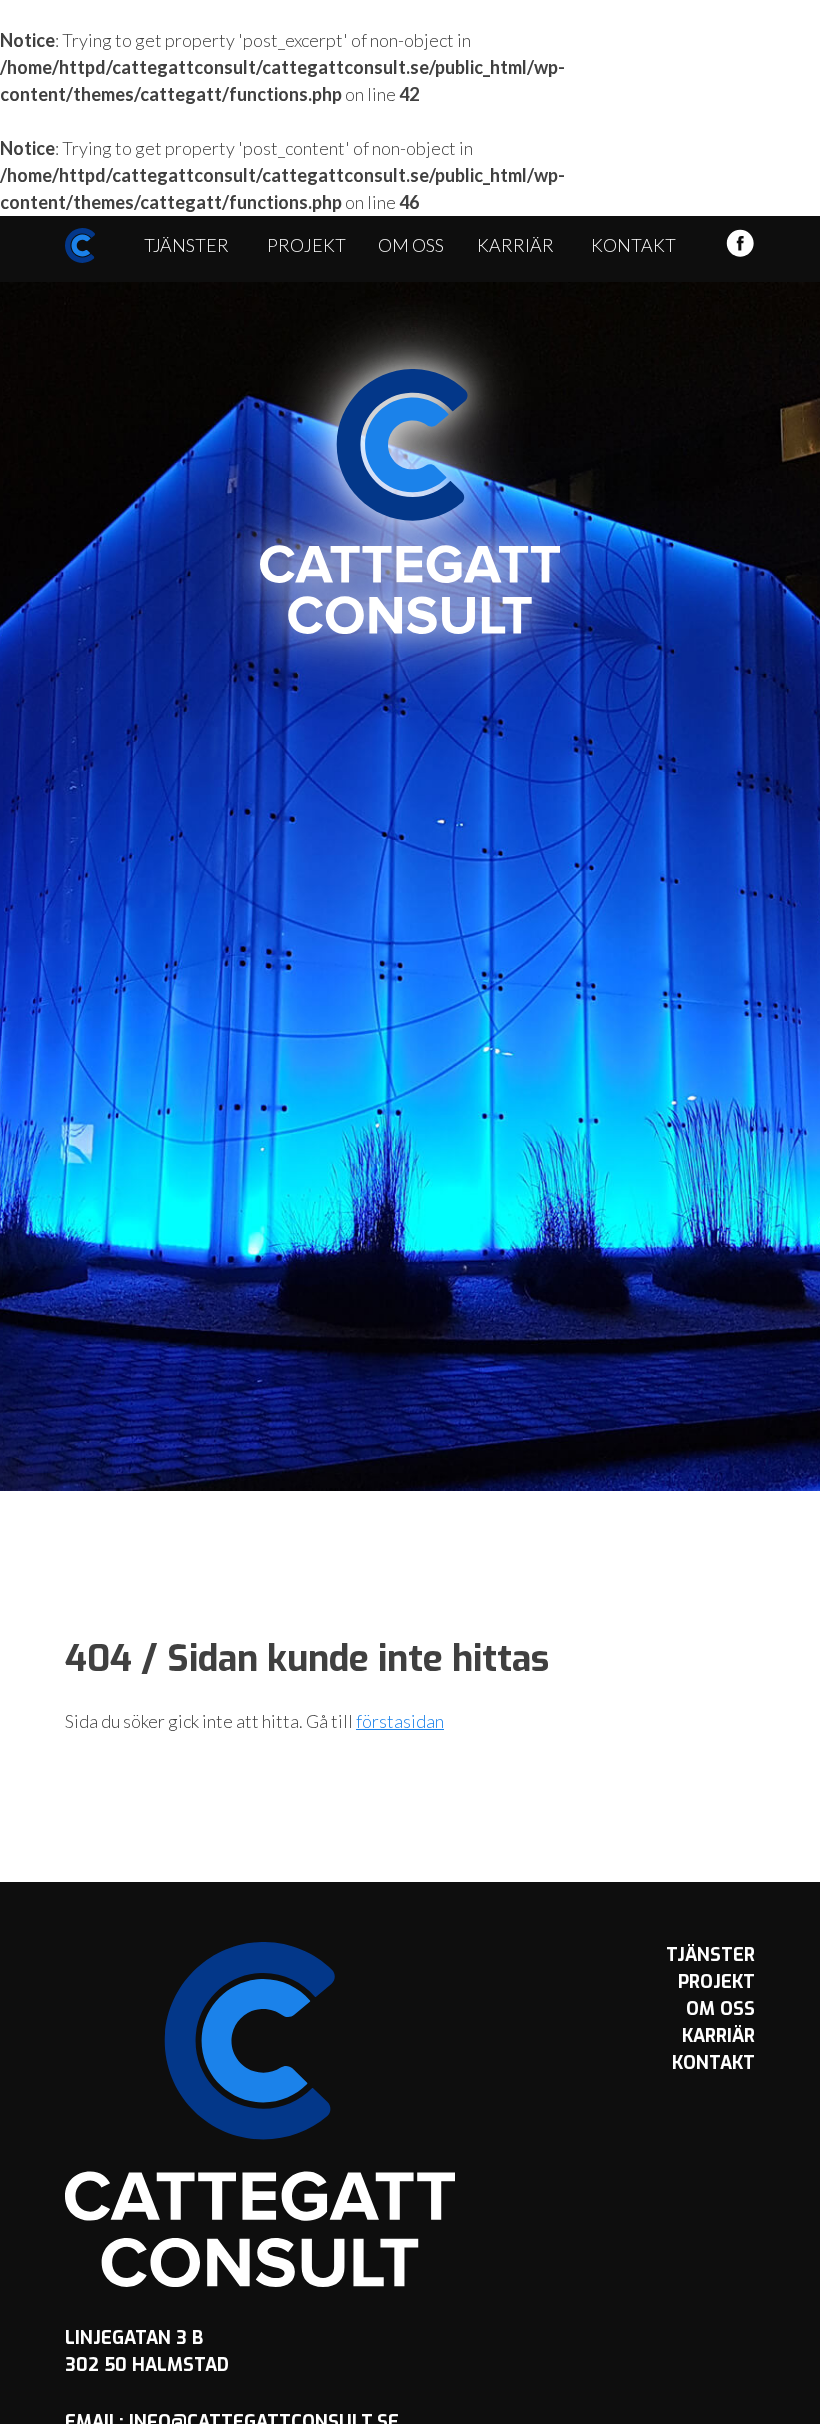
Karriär (515, 245)
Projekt (306, 245)
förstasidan (400, 1721)
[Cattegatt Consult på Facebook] (740, 251)
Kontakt (633, 245)
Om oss (411, 245)
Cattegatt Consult (410, 502)
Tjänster (186, 245)
